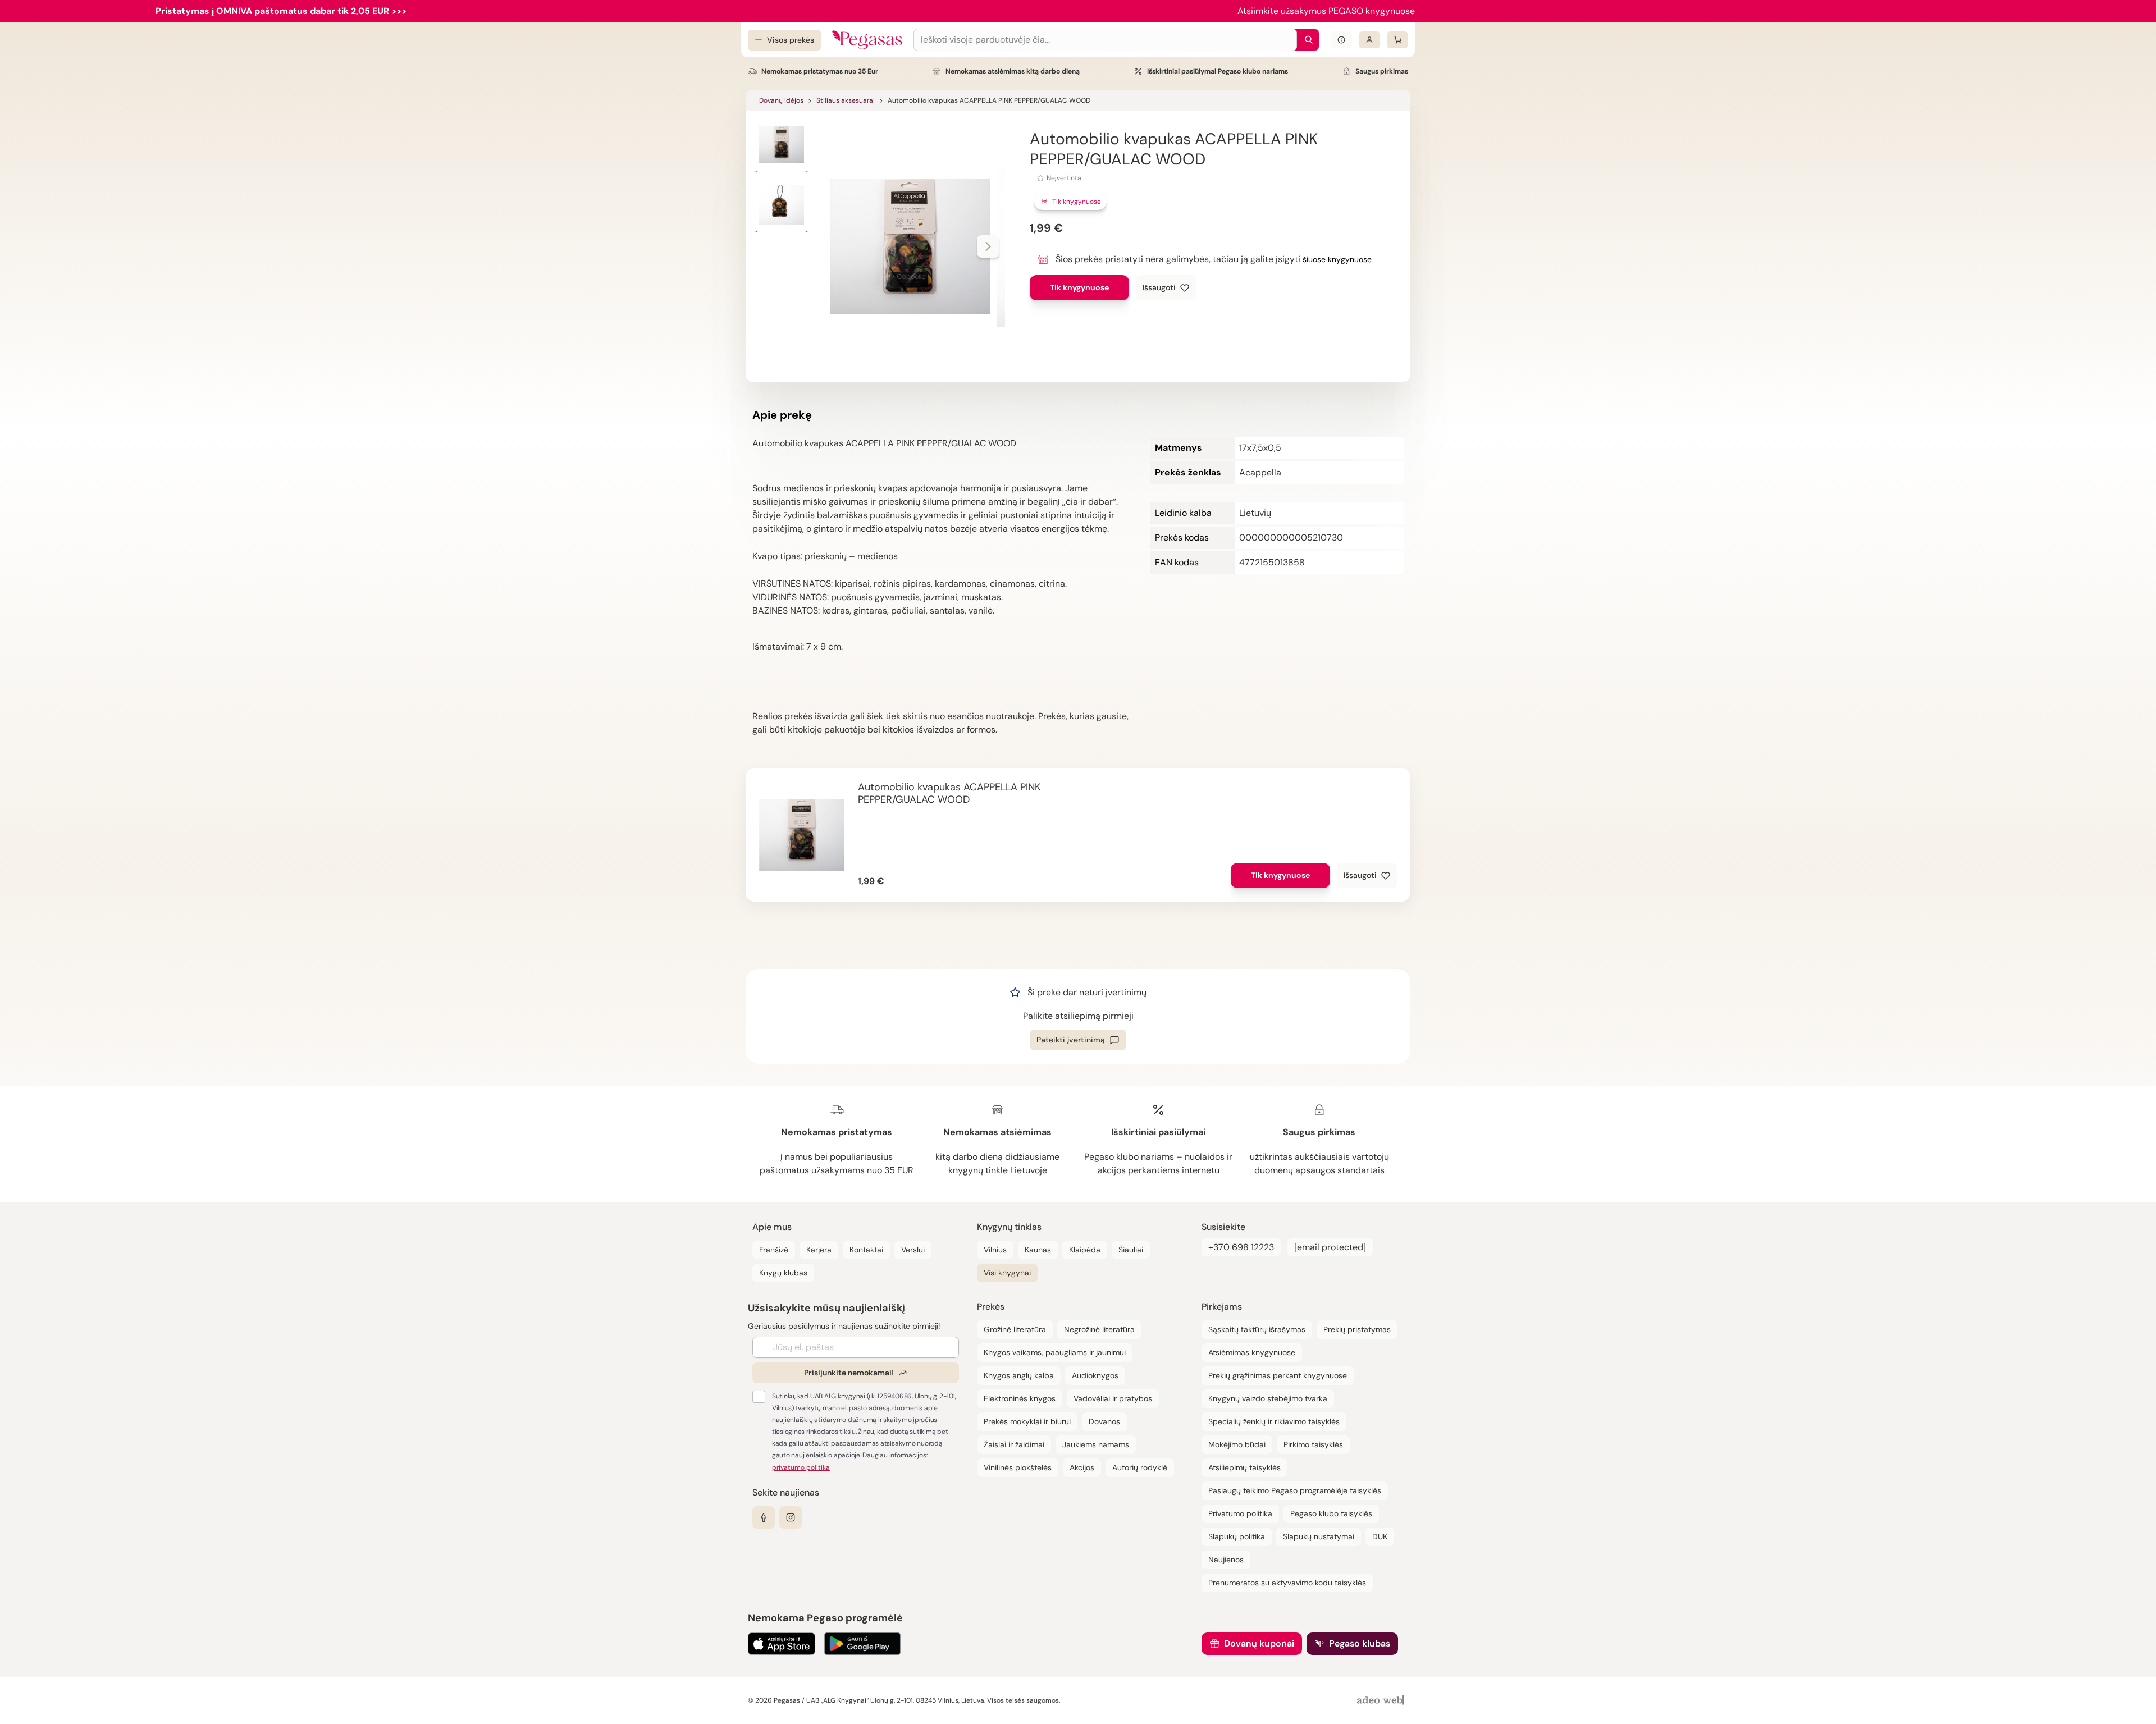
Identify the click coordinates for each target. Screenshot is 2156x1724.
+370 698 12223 (1241, 1247)
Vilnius (995, 1250)
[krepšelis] (1397, 40)
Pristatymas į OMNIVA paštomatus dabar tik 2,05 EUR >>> (281, 11)
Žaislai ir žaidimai (1014, 1444)
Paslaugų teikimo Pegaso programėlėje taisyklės (1295, 1490)
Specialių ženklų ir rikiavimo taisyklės (1274, 1421)
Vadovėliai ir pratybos (1113, 1398)
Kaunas (1038, 1250)
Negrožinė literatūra (1099, 1329)
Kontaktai (866, 1250)
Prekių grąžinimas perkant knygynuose (1278, 1375)
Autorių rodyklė (1140, 1467)
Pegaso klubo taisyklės (1331, 1513)
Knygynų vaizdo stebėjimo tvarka (1268, 1398)
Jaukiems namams (1096, 1444)
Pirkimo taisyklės (1313, 1444)
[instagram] (791, 1517)
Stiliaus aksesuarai (846, 100)
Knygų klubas (783, 1273)
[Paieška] (1306, 40)
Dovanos (1104, 1421)
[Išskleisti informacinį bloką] (1341, 40)
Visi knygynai (1007, 1273)
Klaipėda (1085, 1250)
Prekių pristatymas (1357, 1329)
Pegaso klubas (1360, 1643)
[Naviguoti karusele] (988, 246)
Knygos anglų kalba (1019, 1375)
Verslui (913, 1250)
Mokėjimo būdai (1237, 1444)
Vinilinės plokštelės (1018, 1467)
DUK (1380, 1536)
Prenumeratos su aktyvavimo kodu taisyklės (1287, 1583)
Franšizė (774, 1250)
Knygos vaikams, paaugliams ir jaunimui (1055, 1352)
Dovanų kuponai (1259, 1643)
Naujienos (1226, 1560)
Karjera (819, 1250)
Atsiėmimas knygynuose (1252, 1352)
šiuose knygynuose (1337, 259)
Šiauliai (1131, 1250)
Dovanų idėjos (781, 100)
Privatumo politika (1240, 1513)
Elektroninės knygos (1020, 1398)
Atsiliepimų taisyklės (1244, 1467)
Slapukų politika (1237, 1536)
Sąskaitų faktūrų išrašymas (1257, 1329)
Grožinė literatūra (1015, 1329)
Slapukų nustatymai (1319, 1536)
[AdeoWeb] (1382, 1701)
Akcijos (1082, 1467)
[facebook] (764, 1517)
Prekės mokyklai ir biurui (1027, 1421)
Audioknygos (1095, 1375)
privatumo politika (801, 1467)
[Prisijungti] (1369, 40)
